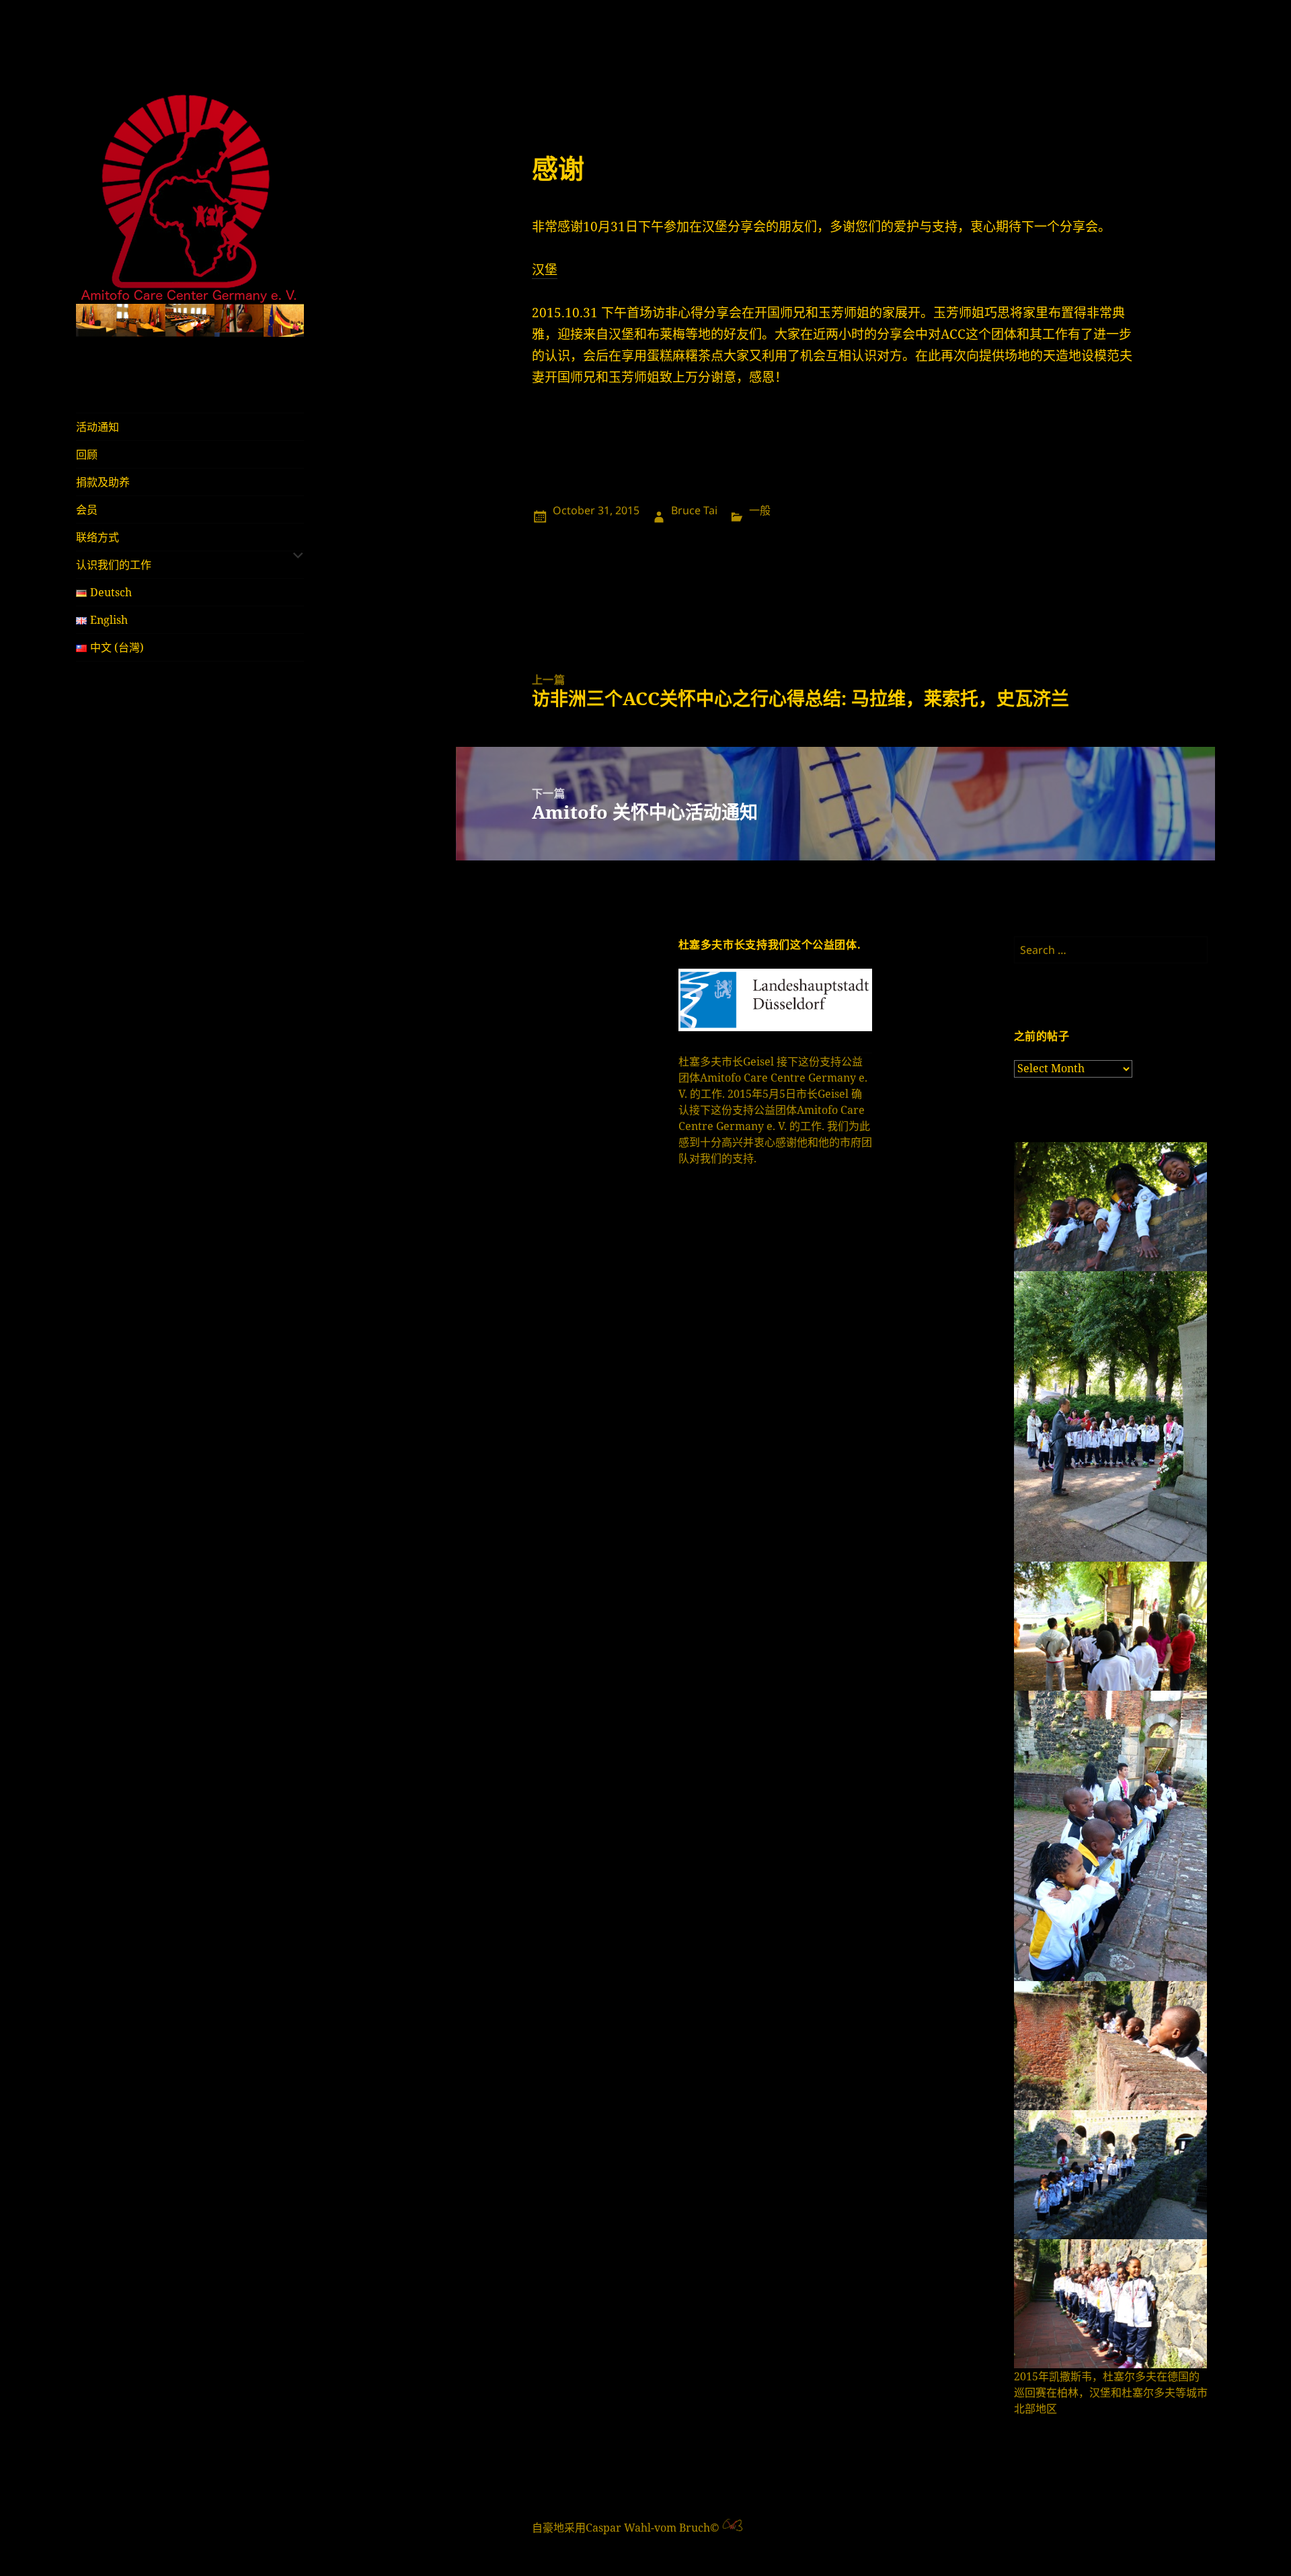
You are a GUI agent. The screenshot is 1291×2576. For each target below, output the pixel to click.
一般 (760, 510)
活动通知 (97, 427)
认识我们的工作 (114, 565)
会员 (87, 510)
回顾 (87, 454)
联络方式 (97, 537)
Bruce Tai (694, 510)
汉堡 (545, 270)
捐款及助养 (103, 482)
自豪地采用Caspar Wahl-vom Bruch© (627, 2528)
